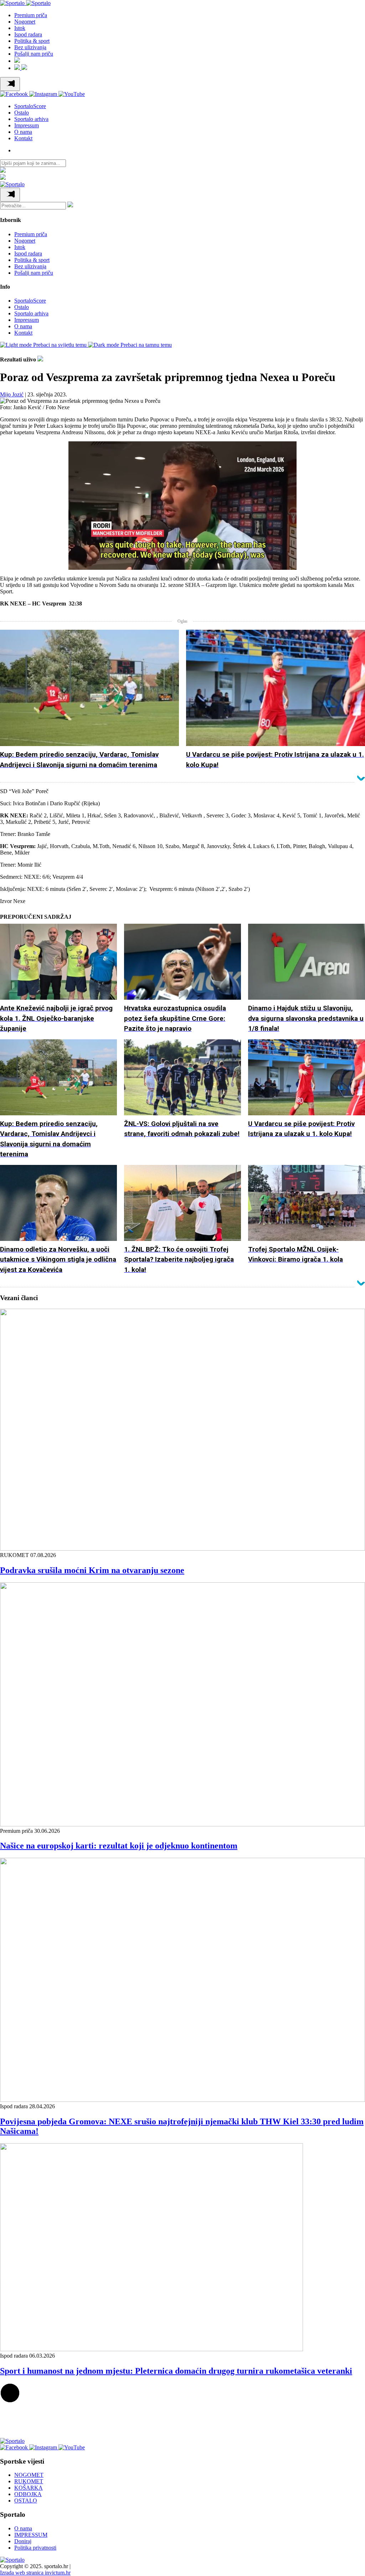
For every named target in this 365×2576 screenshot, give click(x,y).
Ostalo (22, 113)
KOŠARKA (29, 2488)
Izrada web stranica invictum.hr (35, 2573)
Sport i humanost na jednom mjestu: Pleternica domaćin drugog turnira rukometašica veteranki (176, 2371)
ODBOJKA (28, 2494)
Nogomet (25, 22)
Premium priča (31, 15)
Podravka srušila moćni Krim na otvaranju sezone (92, 1570)
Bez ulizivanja (30, 47)
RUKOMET (29, 2481)
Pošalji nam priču (34, 54)
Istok (20, 28)
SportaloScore (30, 106)
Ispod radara (28, 34)
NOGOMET (29, 2475)
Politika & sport (32, 41)
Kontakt (23, 138)
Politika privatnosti (35, 2548)
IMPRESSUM (31, 2535)
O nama (23, 132)
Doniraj (23, 2541)
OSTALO (26, 2501)
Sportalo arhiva (31, 119)
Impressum (27, 125)
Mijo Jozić (12, 394)
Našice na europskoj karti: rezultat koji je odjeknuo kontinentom (119, 1846)
